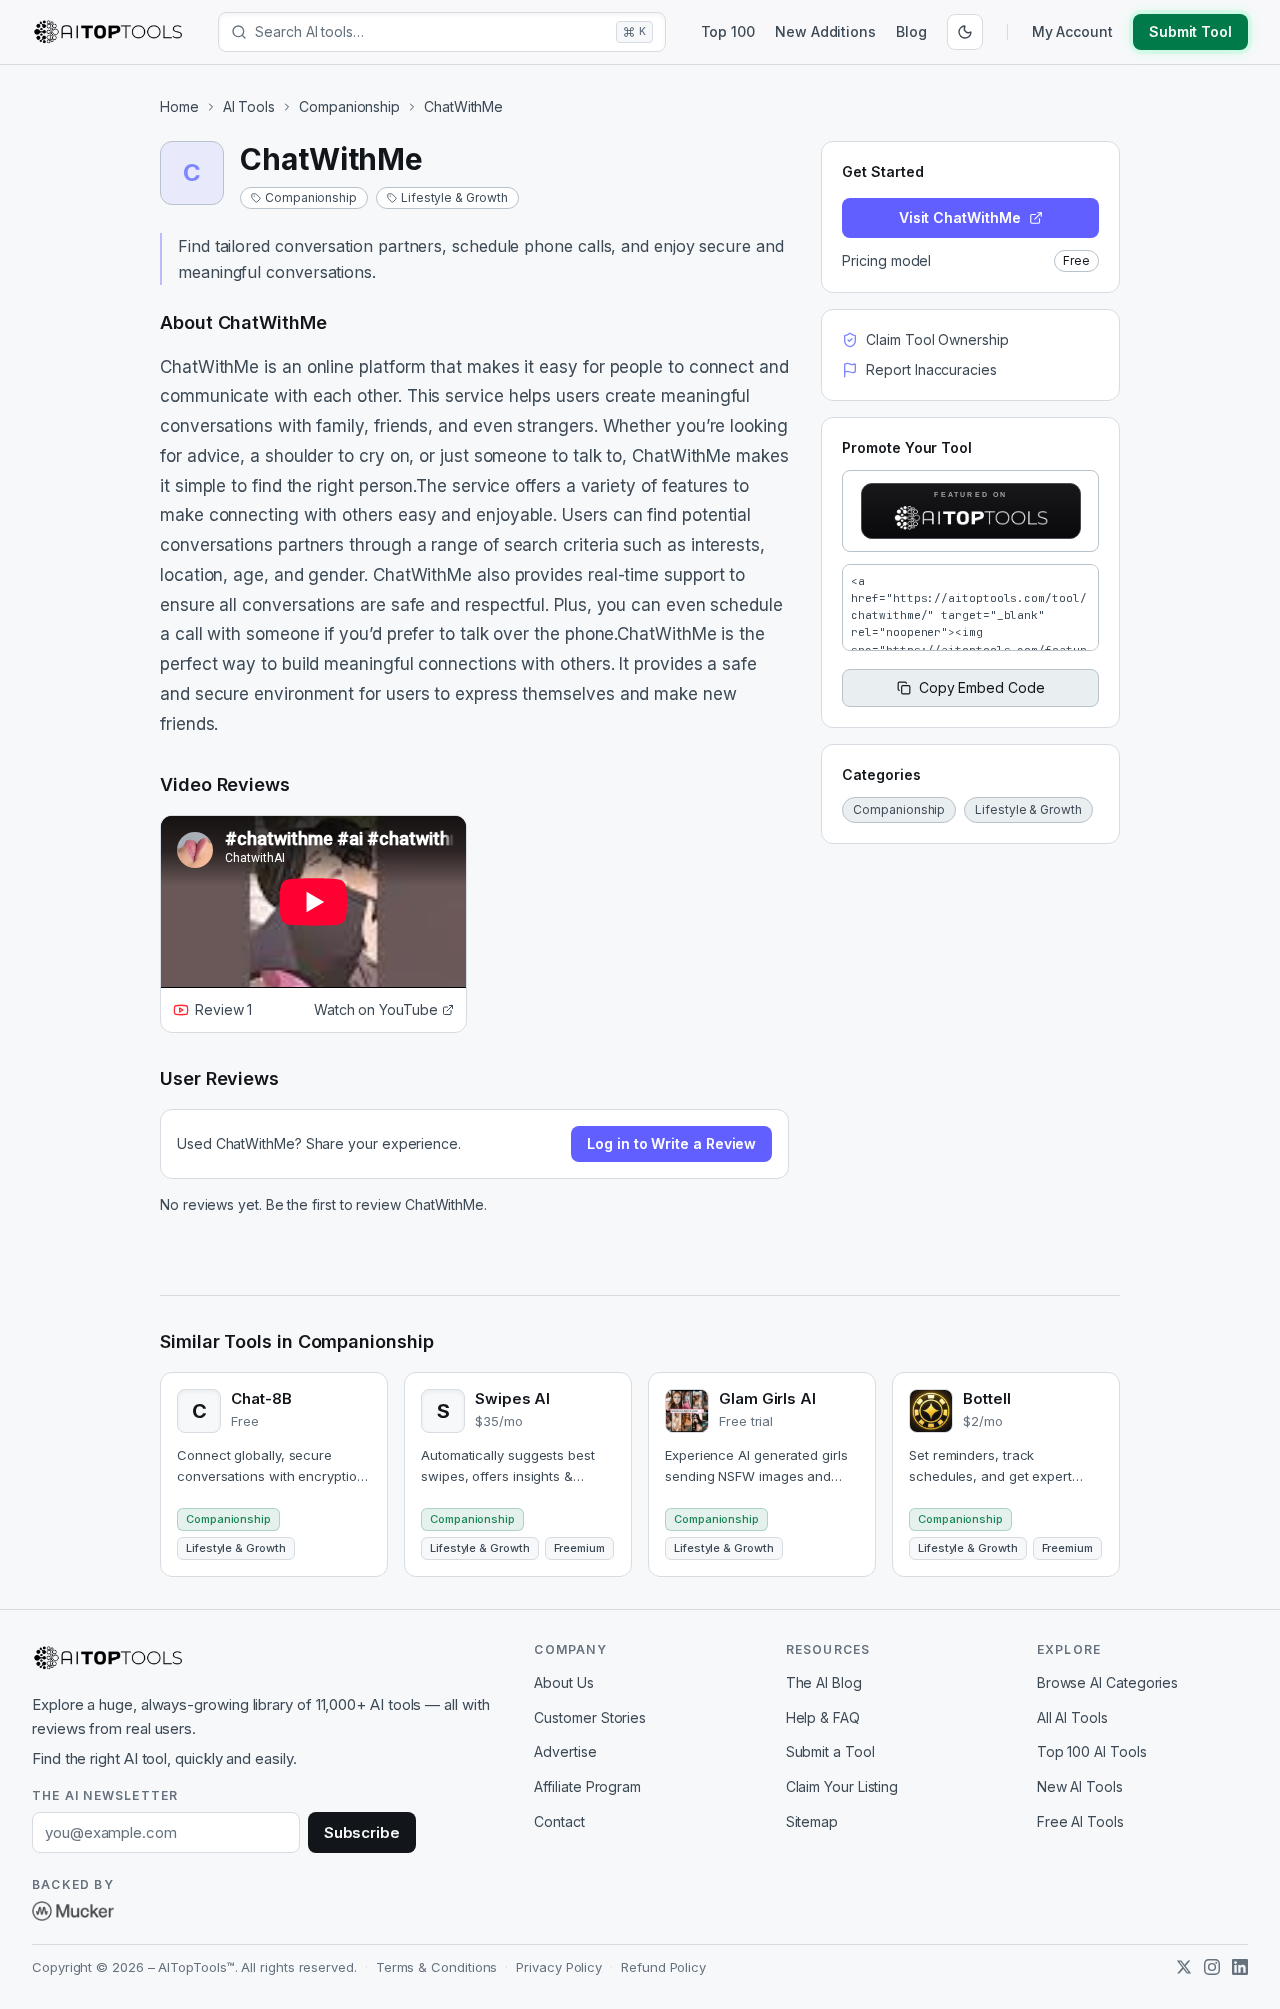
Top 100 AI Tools (1092, 1751)
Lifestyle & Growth (454, 197)
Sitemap (812, 1821)
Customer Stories (590, 1717)
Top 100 (728, 31)
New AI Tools (1080, 1786)
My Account (1072, 31)
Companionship (349, 106)
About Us (563, 1682)
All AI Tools (1072, 1717)
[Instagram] (1212, 1967)
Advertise (565, 1751)
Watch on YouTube (376, 1009)
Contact (559, 1821)
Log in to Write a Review (671, 1143)
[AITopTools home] (108, 32)
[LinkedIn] (1240, 1967)
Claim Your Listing (842, 1786)
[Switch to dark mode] (965, 32)
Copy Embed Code (982, 687)
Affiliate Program (587, 1786)
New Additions (825, 31)
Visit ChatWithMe (960, 217)
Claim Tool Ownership (937, 339)
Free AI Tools (1080, 1821)
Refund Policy (663, 1967)
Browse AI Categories (1107, 1682)
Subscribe (362, 1832)
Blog (911, 31)
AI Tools (249, 106)
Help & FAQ (823, 1717)
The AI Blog (824, 1682)
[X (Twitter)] (1184, 1967)
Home (179, 106)
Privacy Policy (559, 1967)
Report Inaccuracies (931, 369)
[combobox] (431, 32)
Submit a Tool (830, 1751)
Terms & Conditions (437, 1967)
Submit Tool (1190, 31)
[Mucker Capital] (73, 1911)
